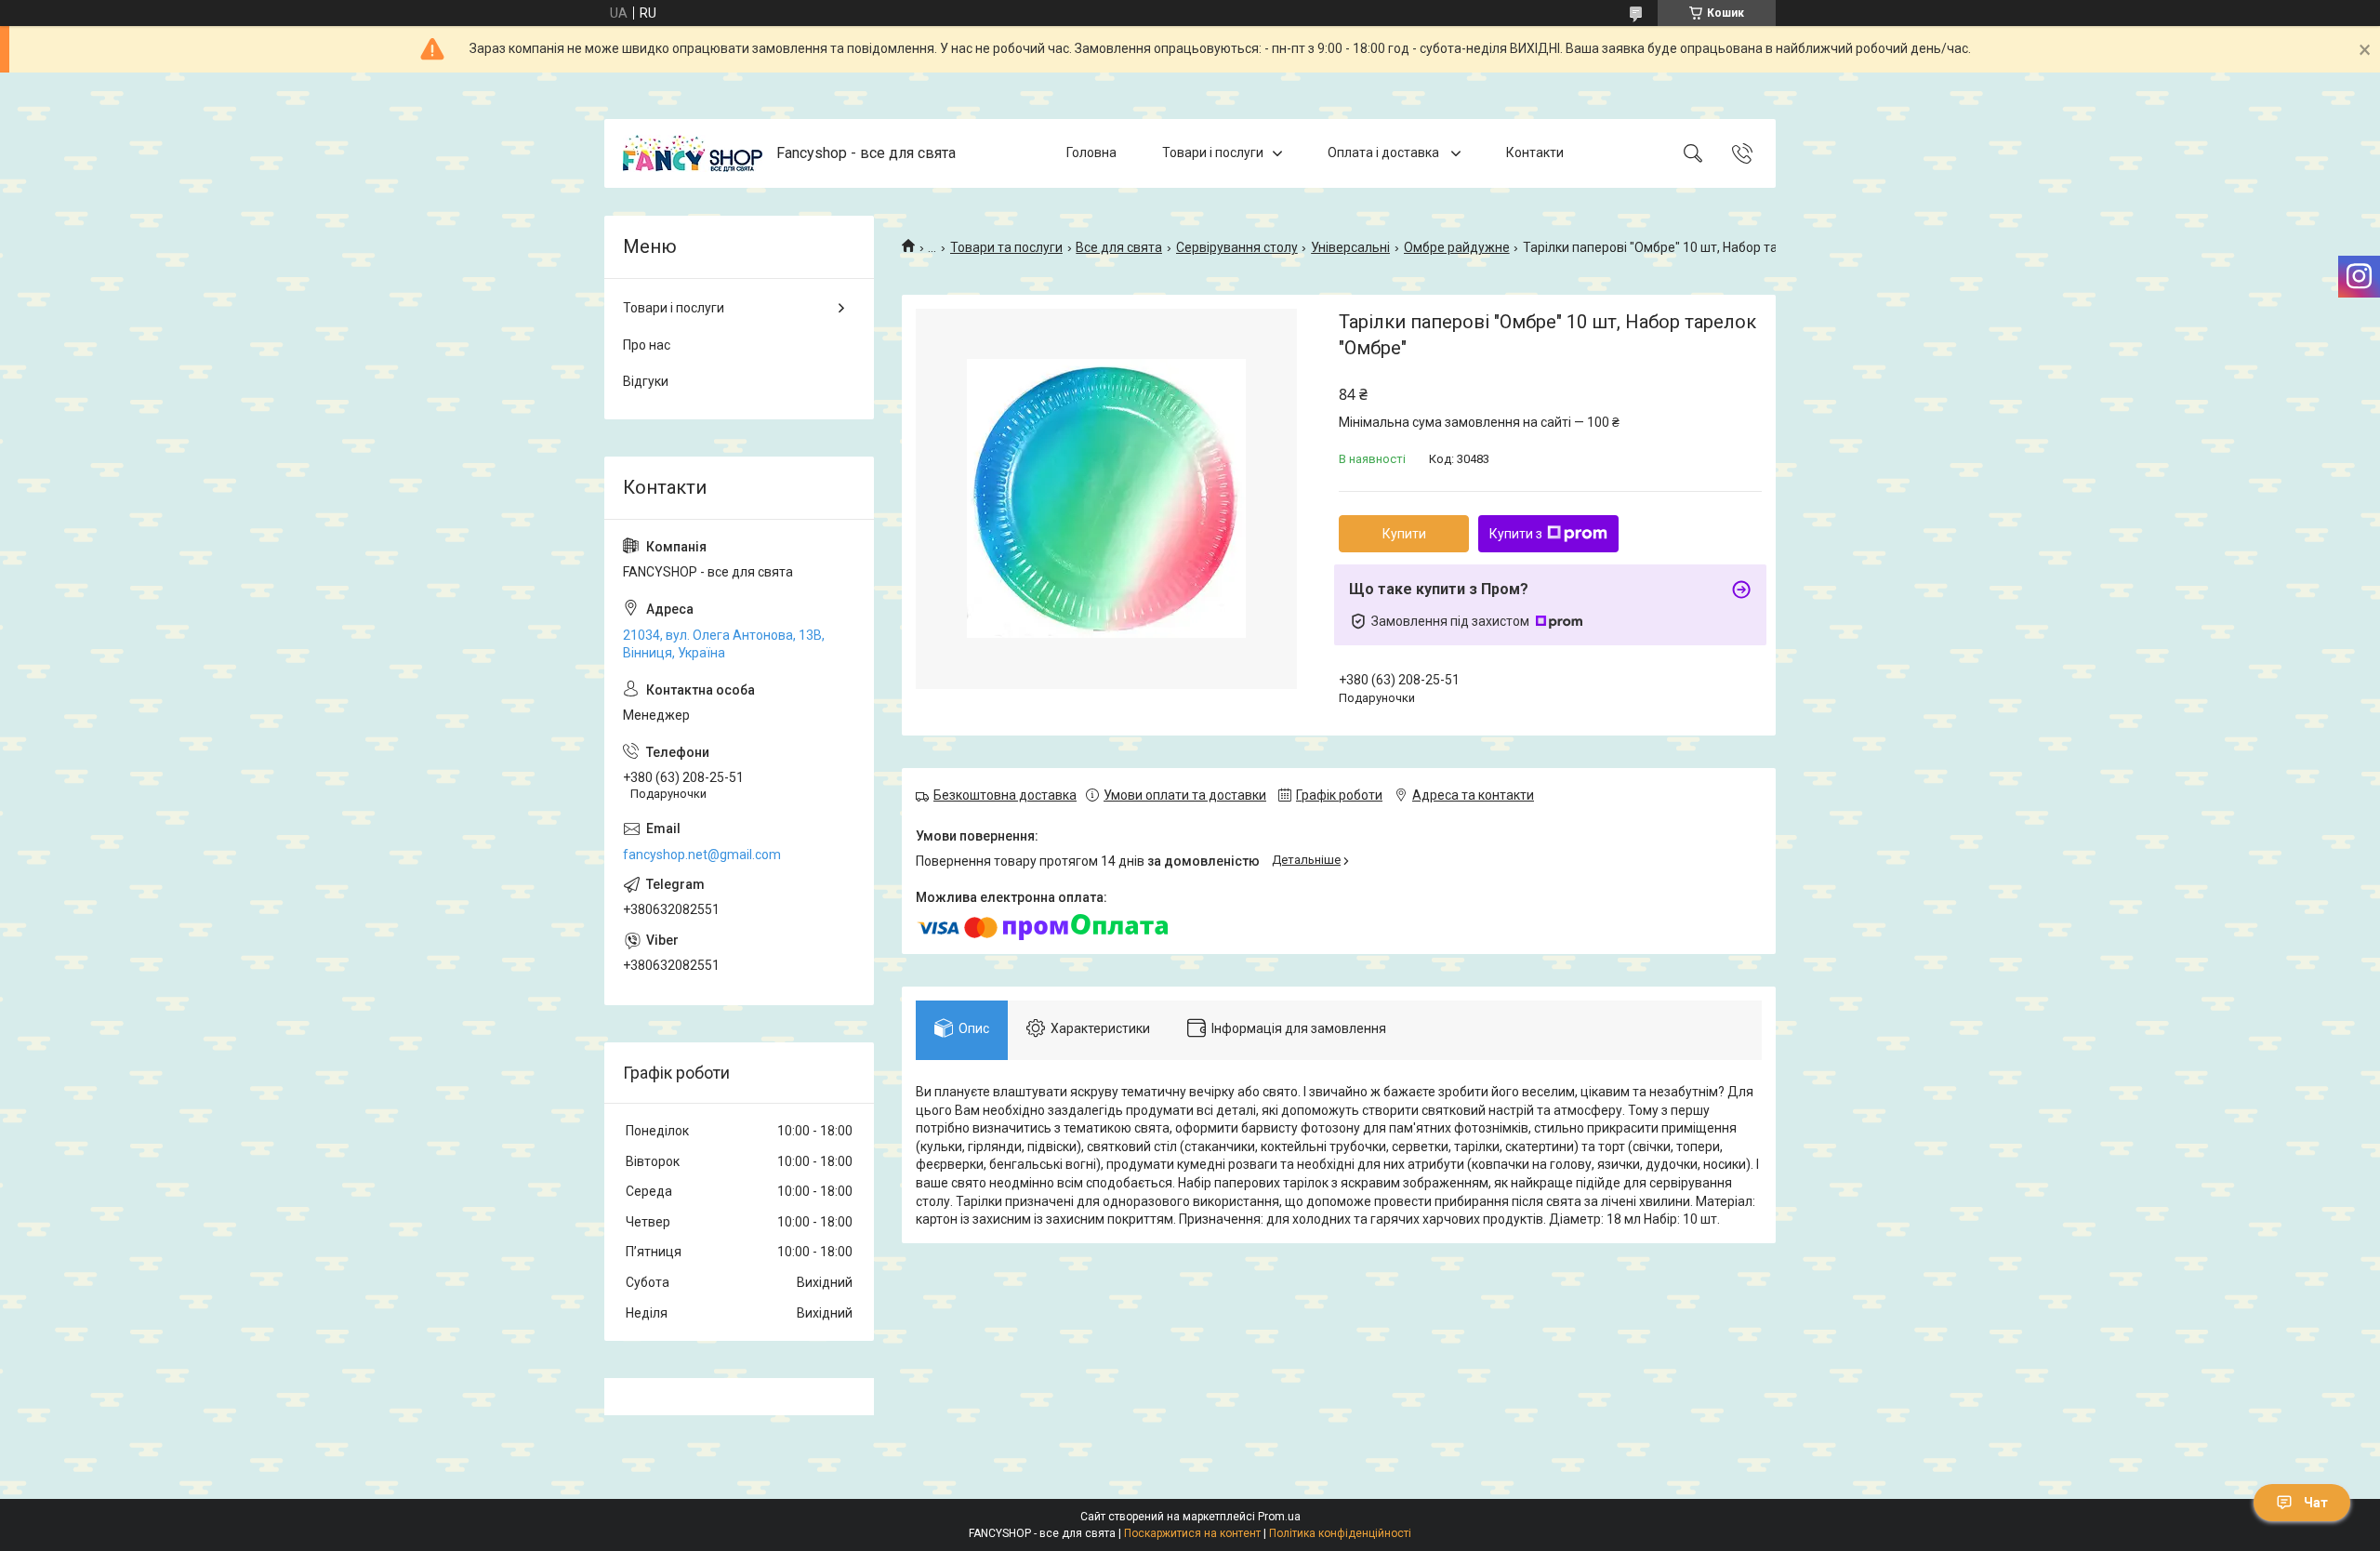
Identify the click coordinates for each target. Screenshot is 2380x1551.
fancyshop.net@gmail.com (702, 855)
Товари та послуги (1006, 247)
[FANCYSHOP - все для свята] (693, 153)
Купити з (1516, 534)
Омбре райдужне (1457, 247)
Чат (2316, 1503)
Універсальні (1350, 247)
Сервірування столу (1237, 247)
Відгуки (646, 381)
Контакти (1535, 152)
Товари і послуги (1213, 152)
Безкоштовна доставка (1005, 795)
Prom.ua (1279, 1517)
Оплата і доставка (1385, 152)
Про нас (647, 345)
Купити (1404, 534)
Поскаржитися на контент (1192, 1533)
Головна (1091, 152)
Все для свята (1119, 247)
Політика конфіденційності (1340, 1533)
